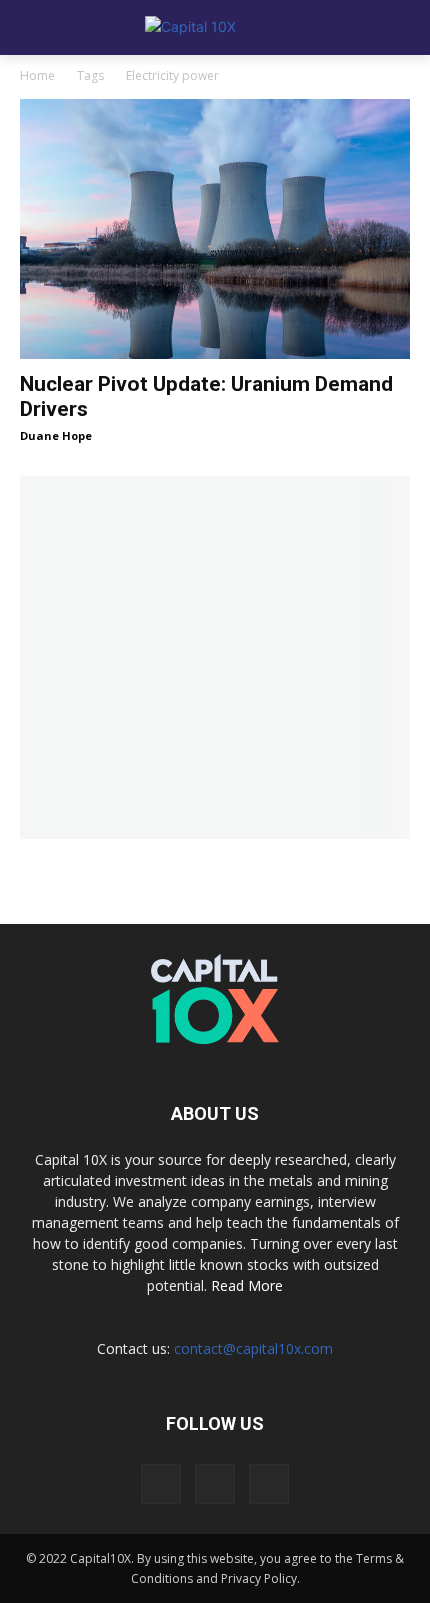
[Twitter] (215, 1484)
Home (37, 75)
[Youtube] (269, 1484)
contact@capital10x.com (253, 1348)
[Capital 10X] (215, 28)
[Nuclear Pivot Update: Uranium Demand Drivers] (215, 229)
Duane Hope (56, 435)
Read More (247, 1285)
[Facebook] (161, 1484)
